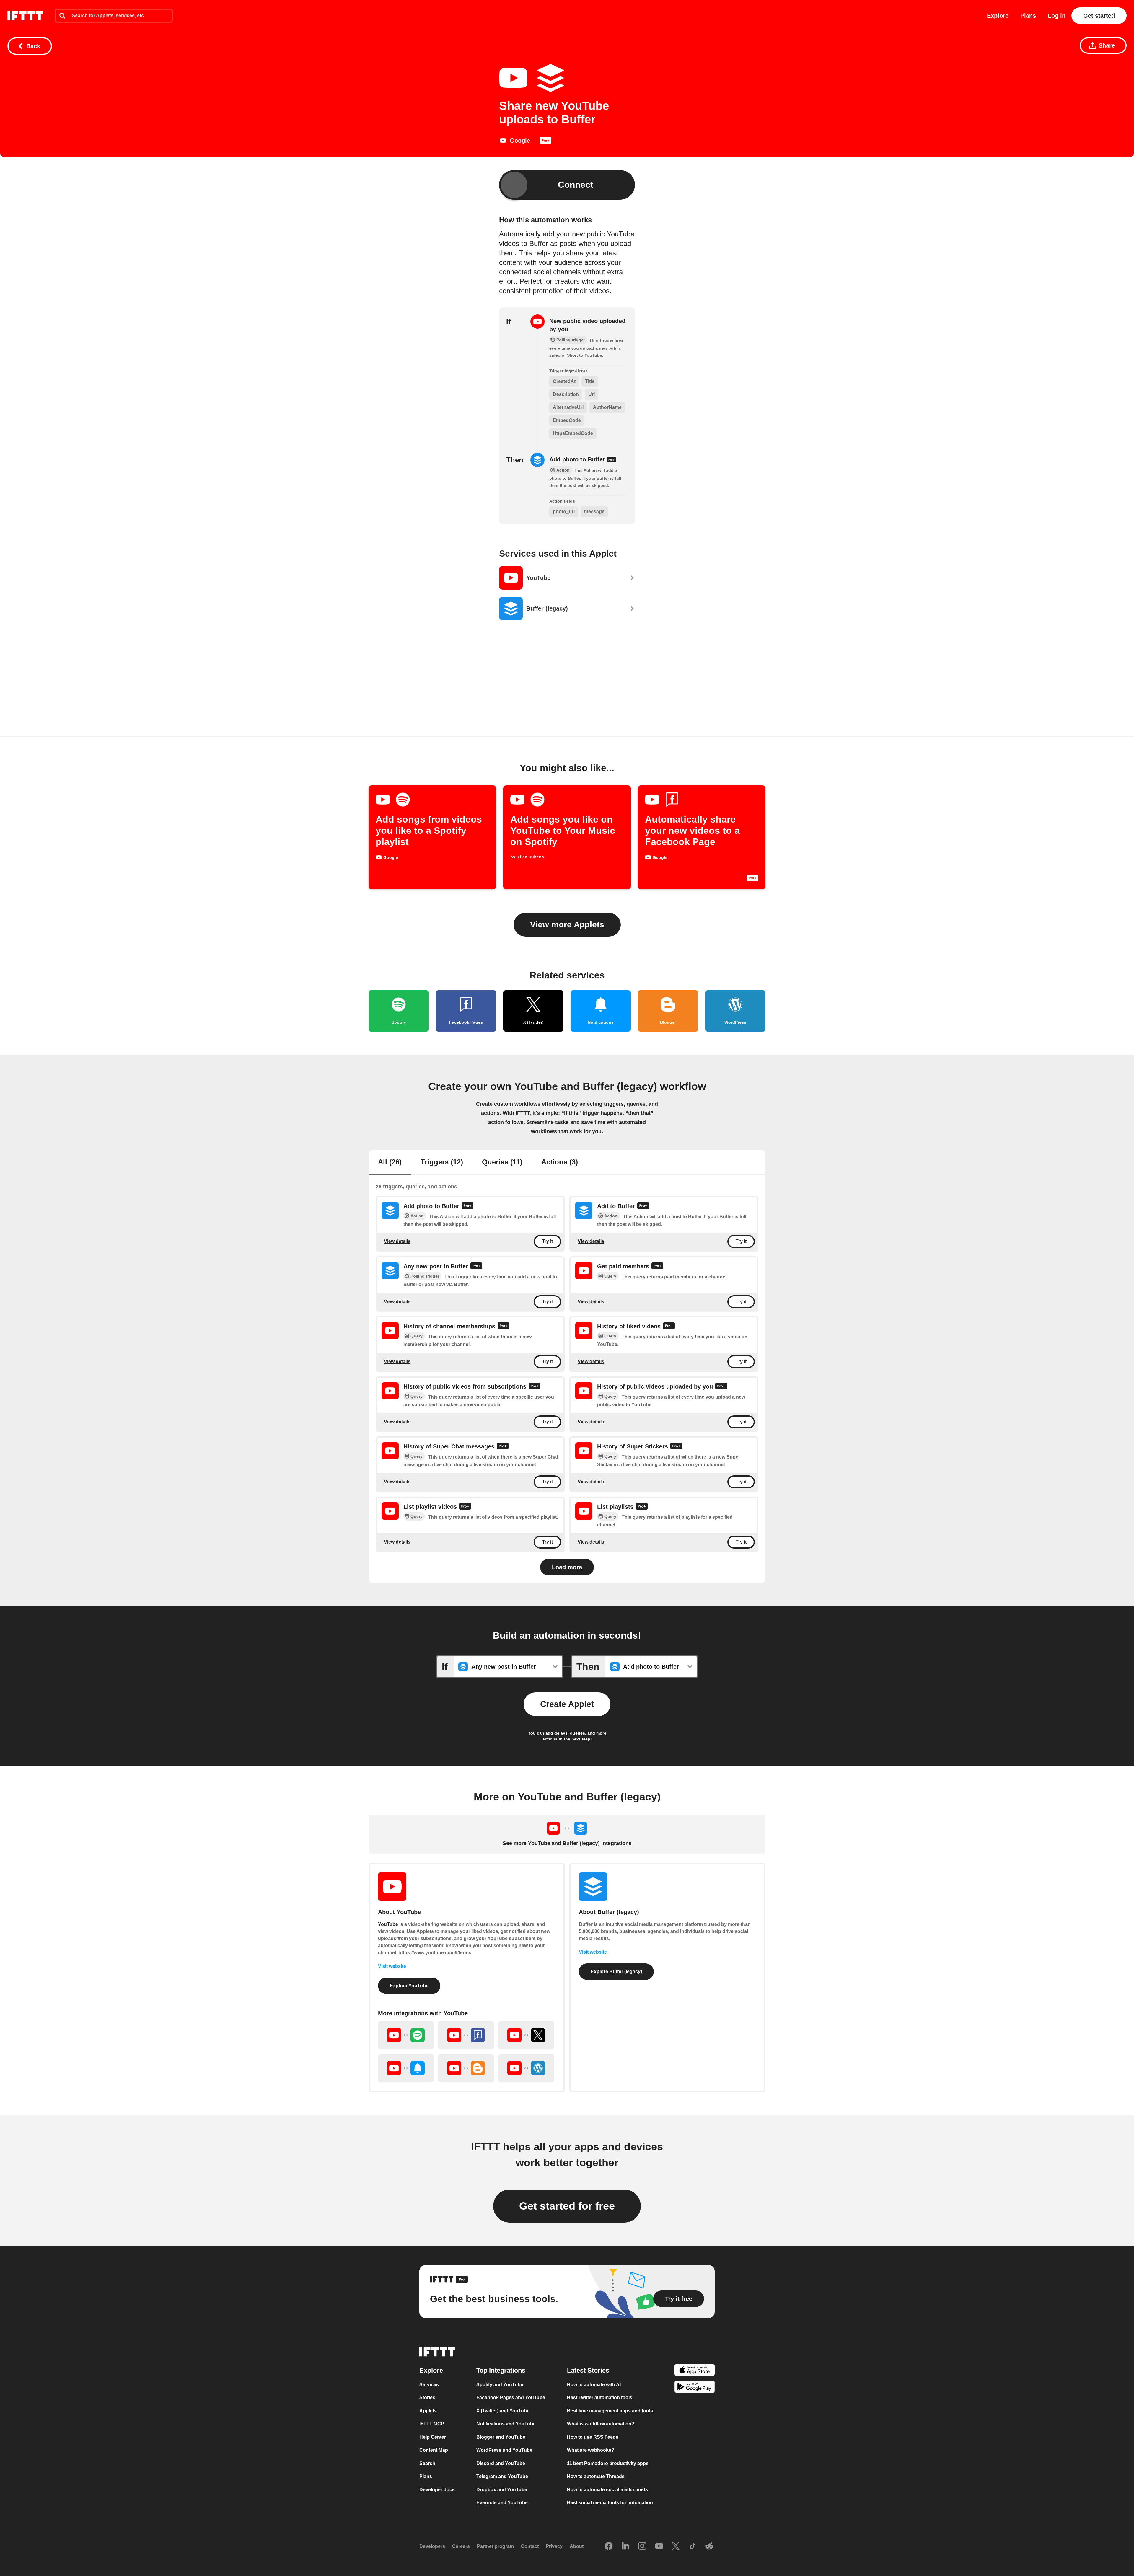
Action (417, 1216)
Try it (547, 1242)
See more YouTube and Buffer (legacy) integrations (567, 1843)
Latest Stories (588, 2370)
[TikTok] (693, 2546)
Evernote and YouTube (502, 2503)
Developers (432, 2546)
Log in (1057, 16)
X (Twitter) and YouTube (503, 2411)
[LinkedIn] (625, 2546)
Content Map (434, 2450)
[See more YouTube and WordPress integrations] (526, 2068)
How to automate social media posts (607, 2490)
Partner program (495, 2546)
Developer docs (437, 2490)
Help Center (433, 2437)
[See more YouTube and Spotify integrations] (406, 2035)
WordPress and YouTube (504, 2450)
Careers (461, 2546)
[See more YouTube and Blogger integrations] (466, 2068)
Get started (1099, 16)
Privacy (554, 2546)
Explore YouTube (409, 1986)
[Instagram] (642, 2546)
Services (429, 2385)
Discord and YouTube (501, 2463)
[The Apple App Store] (695, 2371)
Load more (567, 1567)
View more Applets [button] (567, 925)
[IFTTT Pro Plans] (545, 142)
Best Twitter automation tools (600, 2398)
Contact (530, 2546)
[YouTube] (659, 2546)
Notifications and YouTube (506, 2424)
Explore (998, 16)
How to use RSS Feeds (593, 2437)
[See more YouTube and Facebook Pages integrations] (466, 2035)
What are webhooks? (591, 2450)
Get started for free (567, 2206)
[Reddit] (709, 2546)
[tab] (390, 1163)
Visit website (392, 1966)
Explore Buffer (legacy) (616, 1971)
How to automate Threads (596, 2476)
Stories (427, 2398)
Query (610, 1276)
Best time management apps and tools (610, 2411)
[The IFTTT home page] (25, 16)
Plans (1028, 16)
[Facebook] (609, 2546)
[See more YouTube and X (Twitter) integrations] (526, 2035)
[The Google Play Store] (695, 2388)
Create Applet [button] (567, 1704)
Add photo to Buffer (578, 459)
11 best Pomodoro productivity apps (608, 2463)
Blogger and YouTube (501, 2437)
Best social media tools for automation (610, 2503)
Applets (428, 2411)
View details (397, 1241)
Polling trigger (425, 1276)
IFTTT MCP (432, 2424)
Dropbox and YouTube (502, 2490)
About (577, 2546)
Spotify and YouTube (500, 2385)
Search (427, 2463)
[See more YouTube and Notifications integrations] (406, 2068)
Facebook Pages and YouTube (511, 2398)
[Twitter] (676, 2546)
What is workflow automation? (601, 2424)
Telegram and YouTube (502, 2476)
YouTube (388, 1924)
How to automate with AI (594, 2385)
